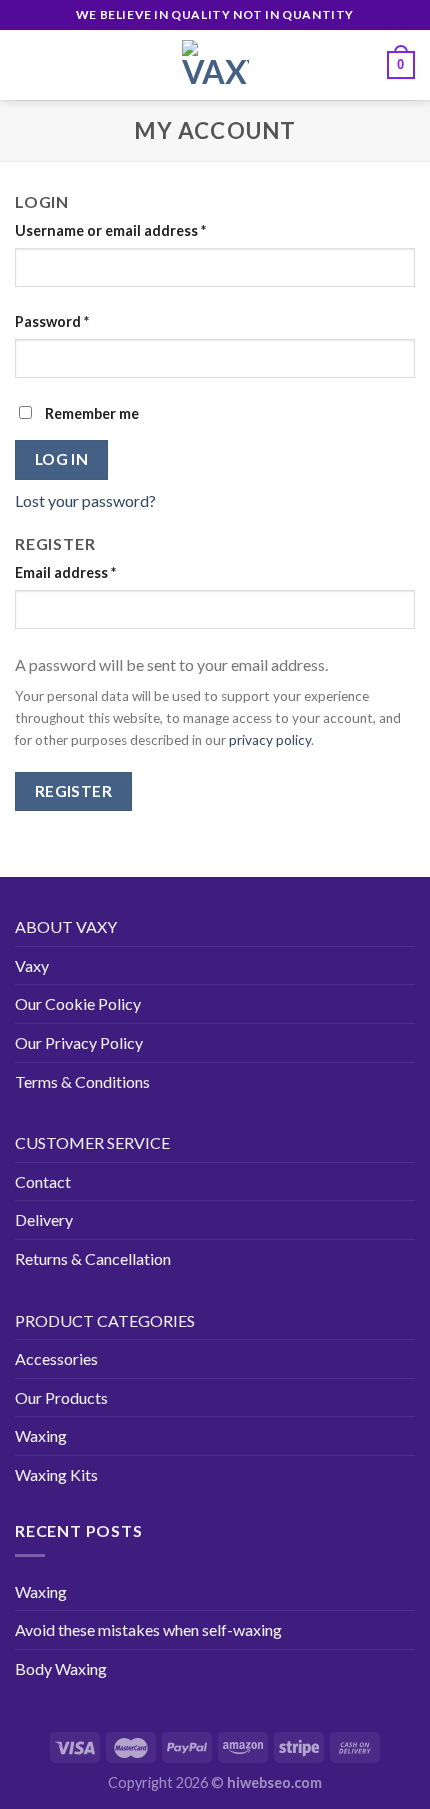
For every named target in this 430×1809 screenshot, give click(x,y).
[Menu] (27, 64)
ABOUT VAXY (66, 926)
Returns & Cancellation (93, 1258)
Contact (43, 1181)
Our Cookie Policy (78, 1003)
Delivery (44, 1219)
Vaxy (32, 965)
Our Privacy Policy (79, 1042)
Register (74, 791)
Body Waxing (61, 1668)
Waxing (41, 1435)
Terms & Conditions (82, 1081)
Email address (65, 572)
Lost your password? (85, 500)
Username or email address (110, 230)
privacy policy (270, 740)
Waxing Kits (56, 1474)
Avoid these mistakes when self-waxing (148, 1629)
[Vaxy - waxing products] (215, 65)
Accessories (56, 1358)
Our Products (61, 1397)
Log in (62, 459)
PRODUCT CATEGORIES (105, 1320)
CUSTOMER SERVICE (92, 1142)
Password (52, 321)
